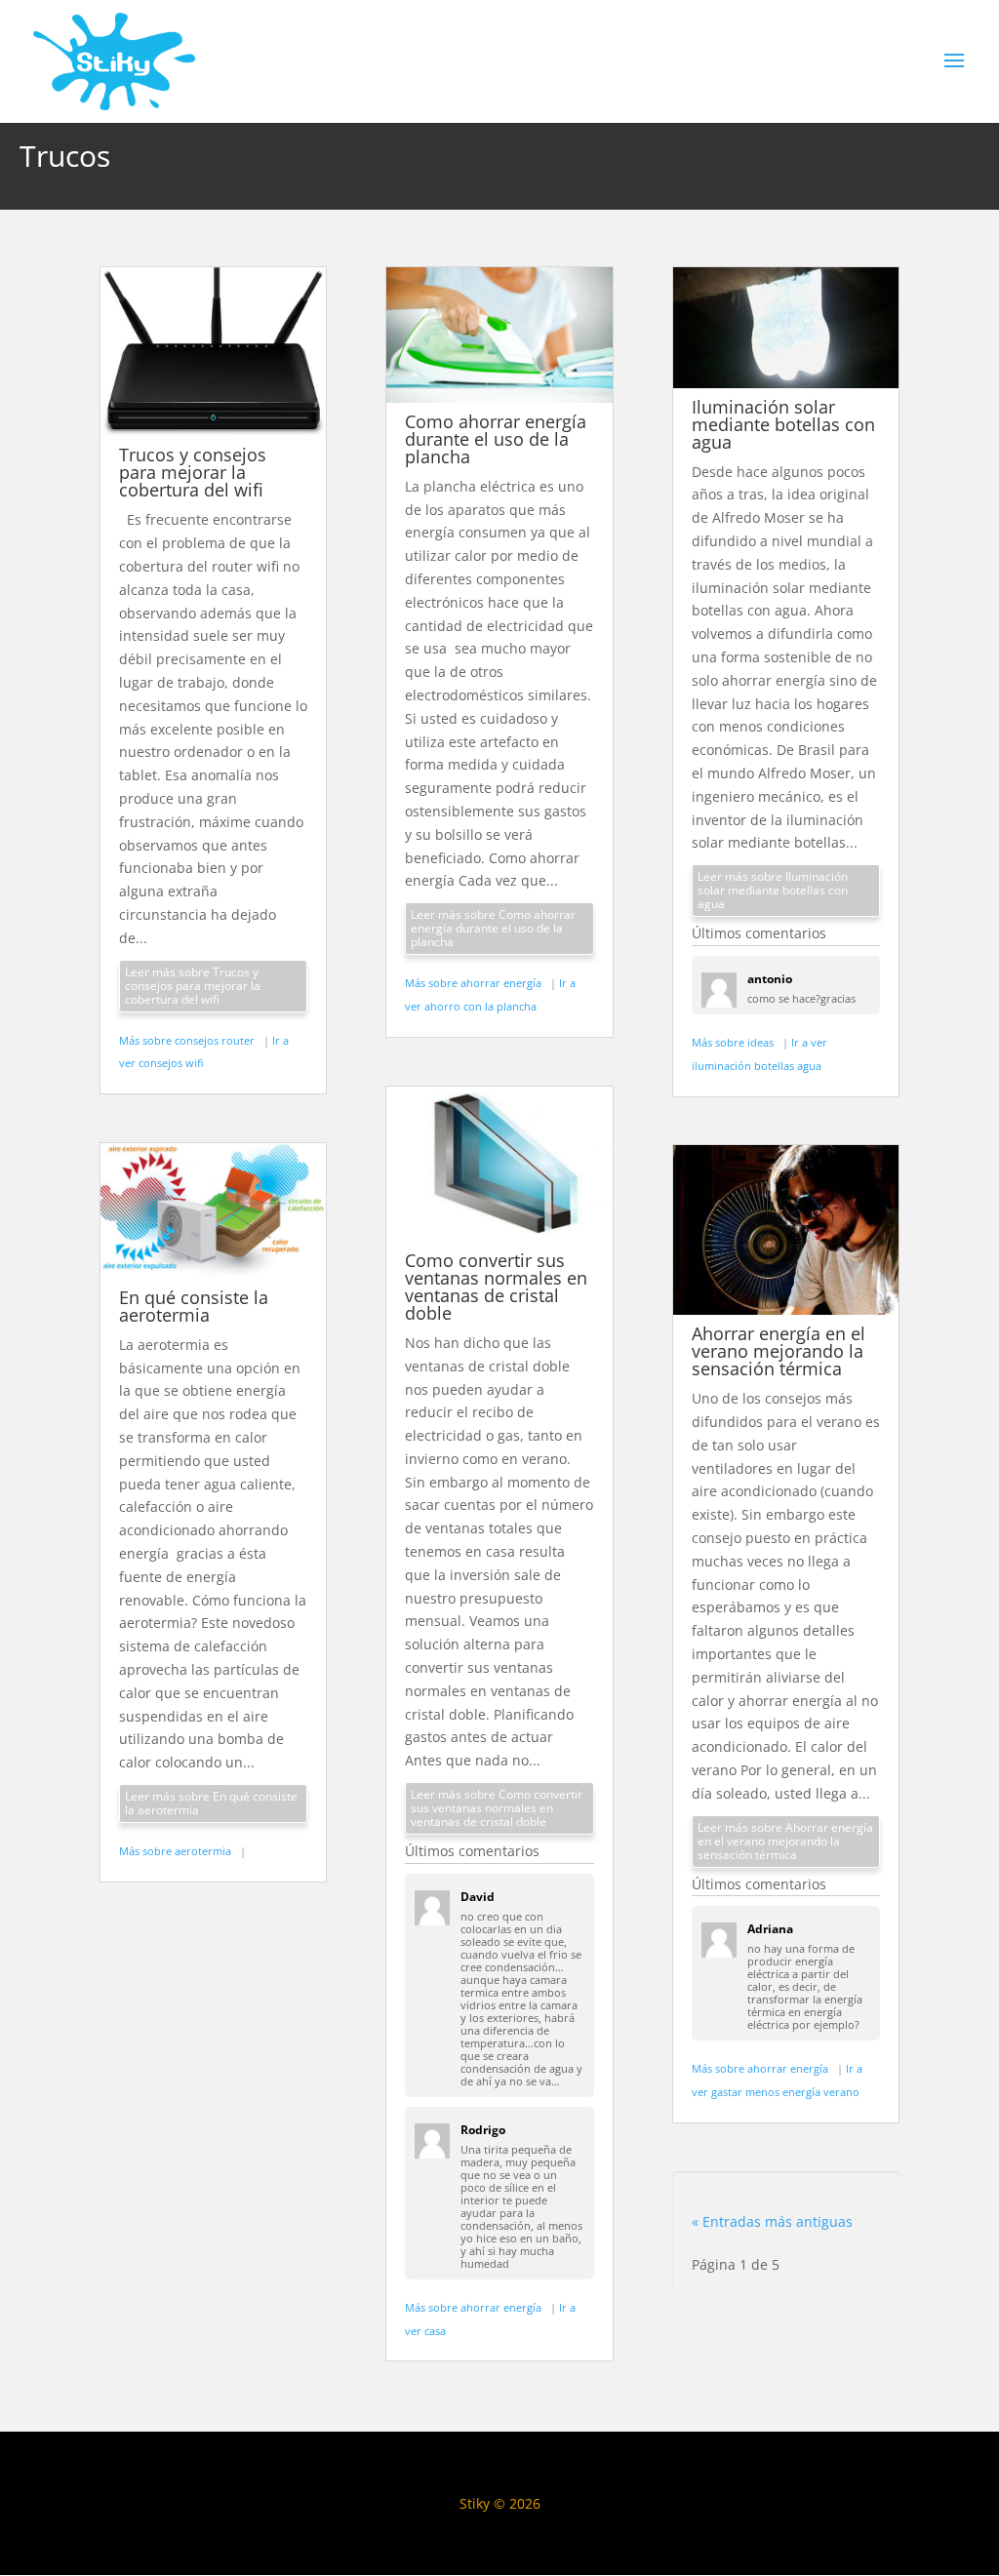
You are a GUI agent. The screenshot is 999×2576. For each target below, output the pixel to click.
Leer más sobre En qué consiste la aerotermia (211, 1803)
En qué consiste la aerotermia (194, 1306)
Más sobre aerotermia (177, 1851)
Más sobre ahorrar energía (475, 983)
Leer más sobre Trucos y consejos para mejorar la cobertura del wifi (193, 986)
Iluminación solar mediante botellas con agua (783, 424)
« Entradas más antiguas (772, 2221)
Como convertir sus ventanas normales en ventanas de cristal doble (496, 1287)
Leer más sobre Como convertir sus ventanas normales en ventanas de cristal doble (497, 1808)
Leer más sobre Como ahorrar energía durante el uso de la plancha (493, 928)
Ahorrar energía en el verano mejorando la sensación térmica (779, 1351)
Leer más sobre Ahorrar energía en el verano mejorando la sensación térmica (785, 1841)
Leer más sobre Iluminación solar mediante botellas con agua (773, 890)
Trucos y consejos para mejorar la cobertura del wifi (193, 472)
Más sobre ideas (734, 1042)
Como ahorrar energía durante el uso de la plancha (496, 439)
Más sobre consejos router (188, 1040)
